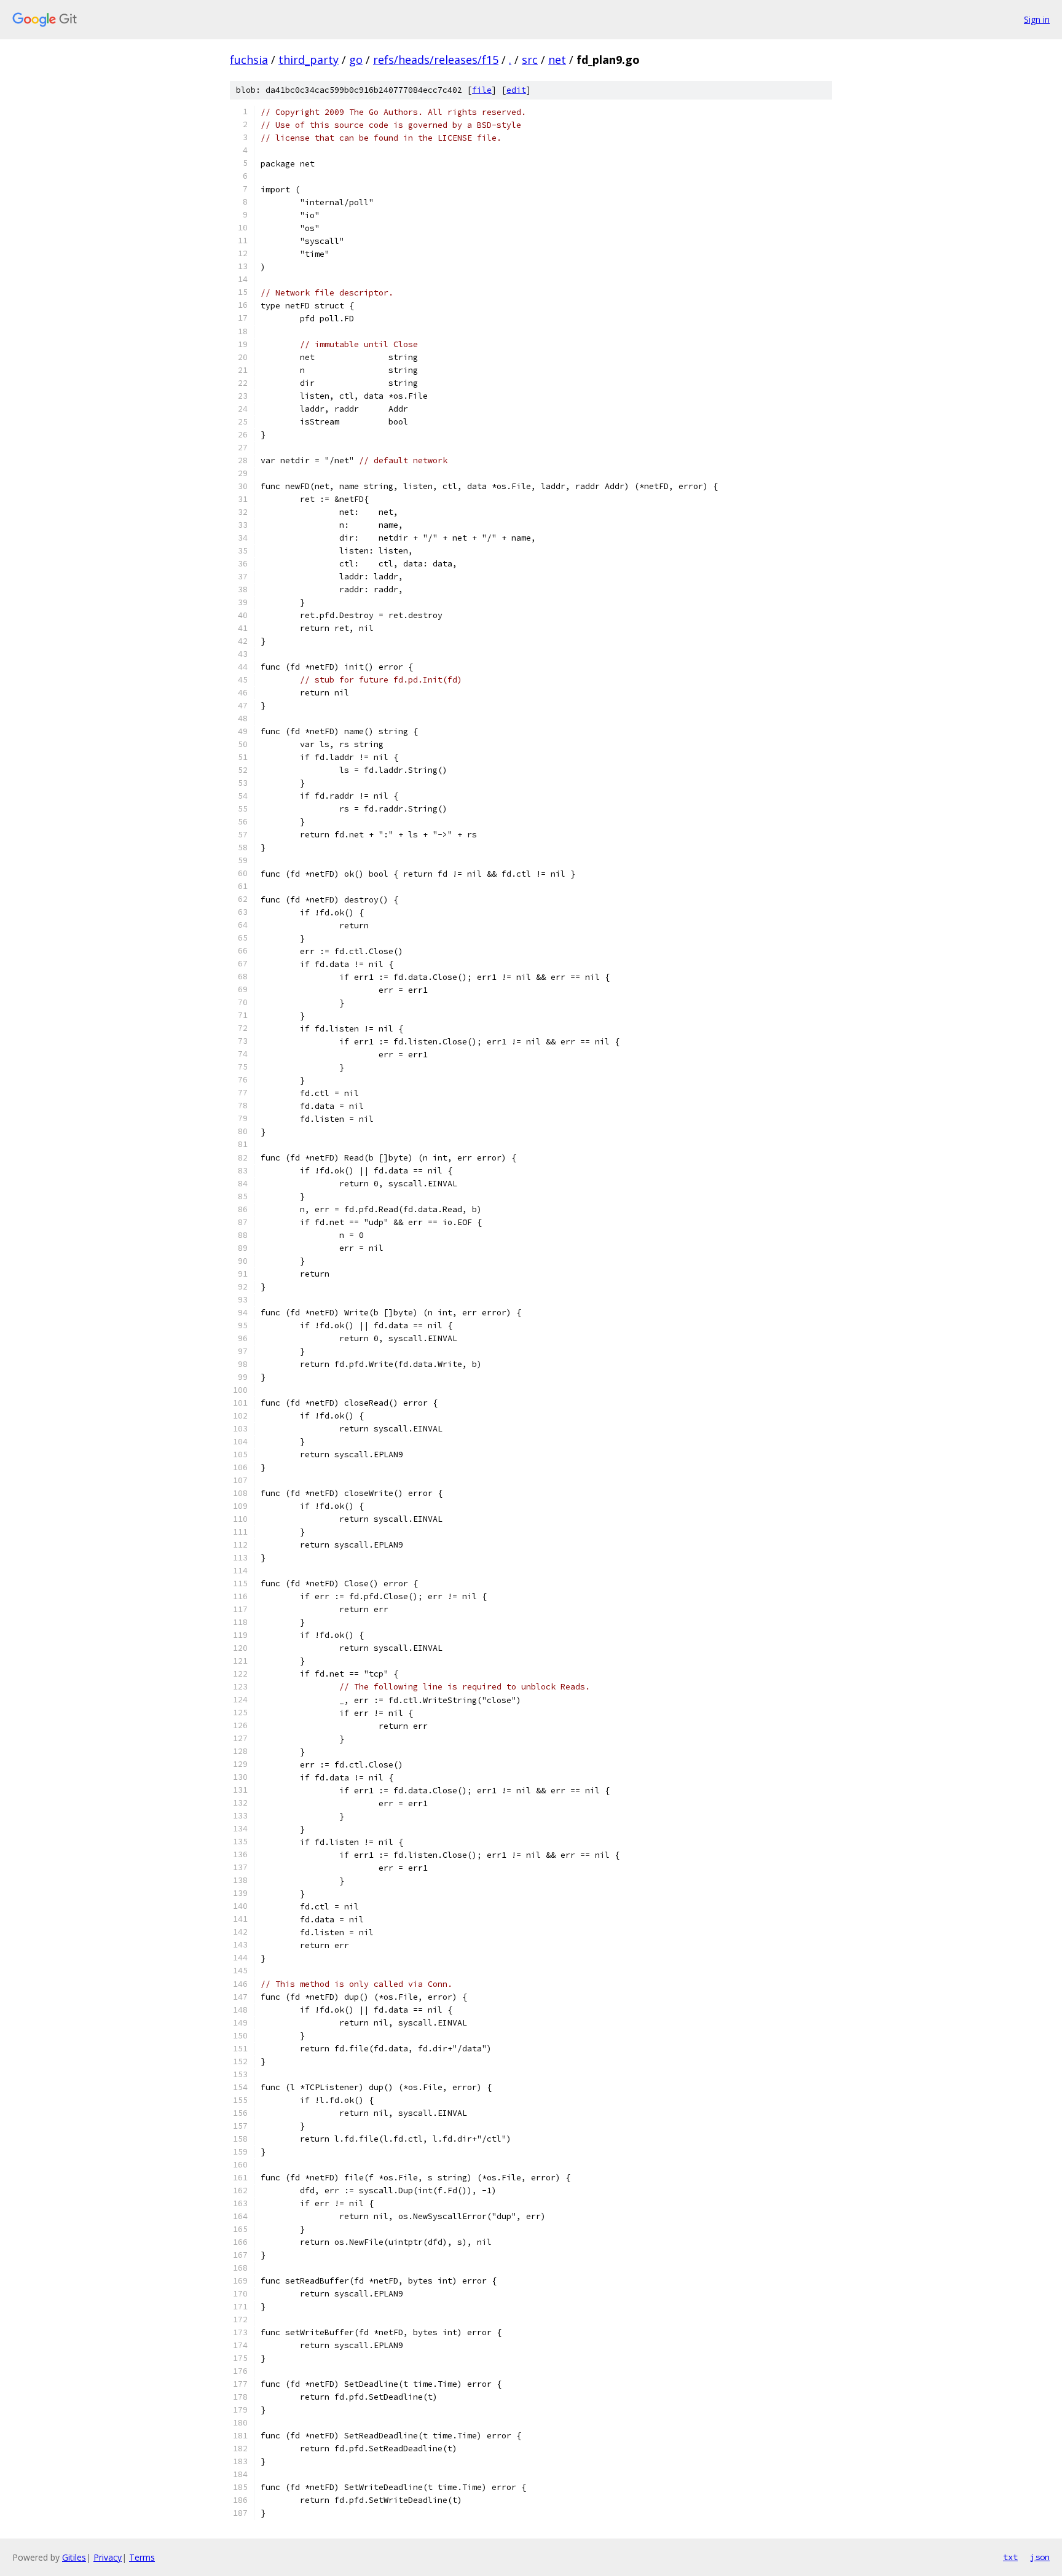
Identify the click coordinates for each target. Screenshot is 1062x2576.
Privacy (108, 2557)
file (482, 90)
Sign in (1037, 19)
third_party (309, 60)
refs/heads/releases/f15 (436, 60)
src (530, 60)
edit (516, 90)
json (1040, 2557)
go (356, 60)
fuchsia (249, 60)
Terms (142, 2557)
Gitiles (74, 2557)
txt (1010, 2557)
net (557, 60)
